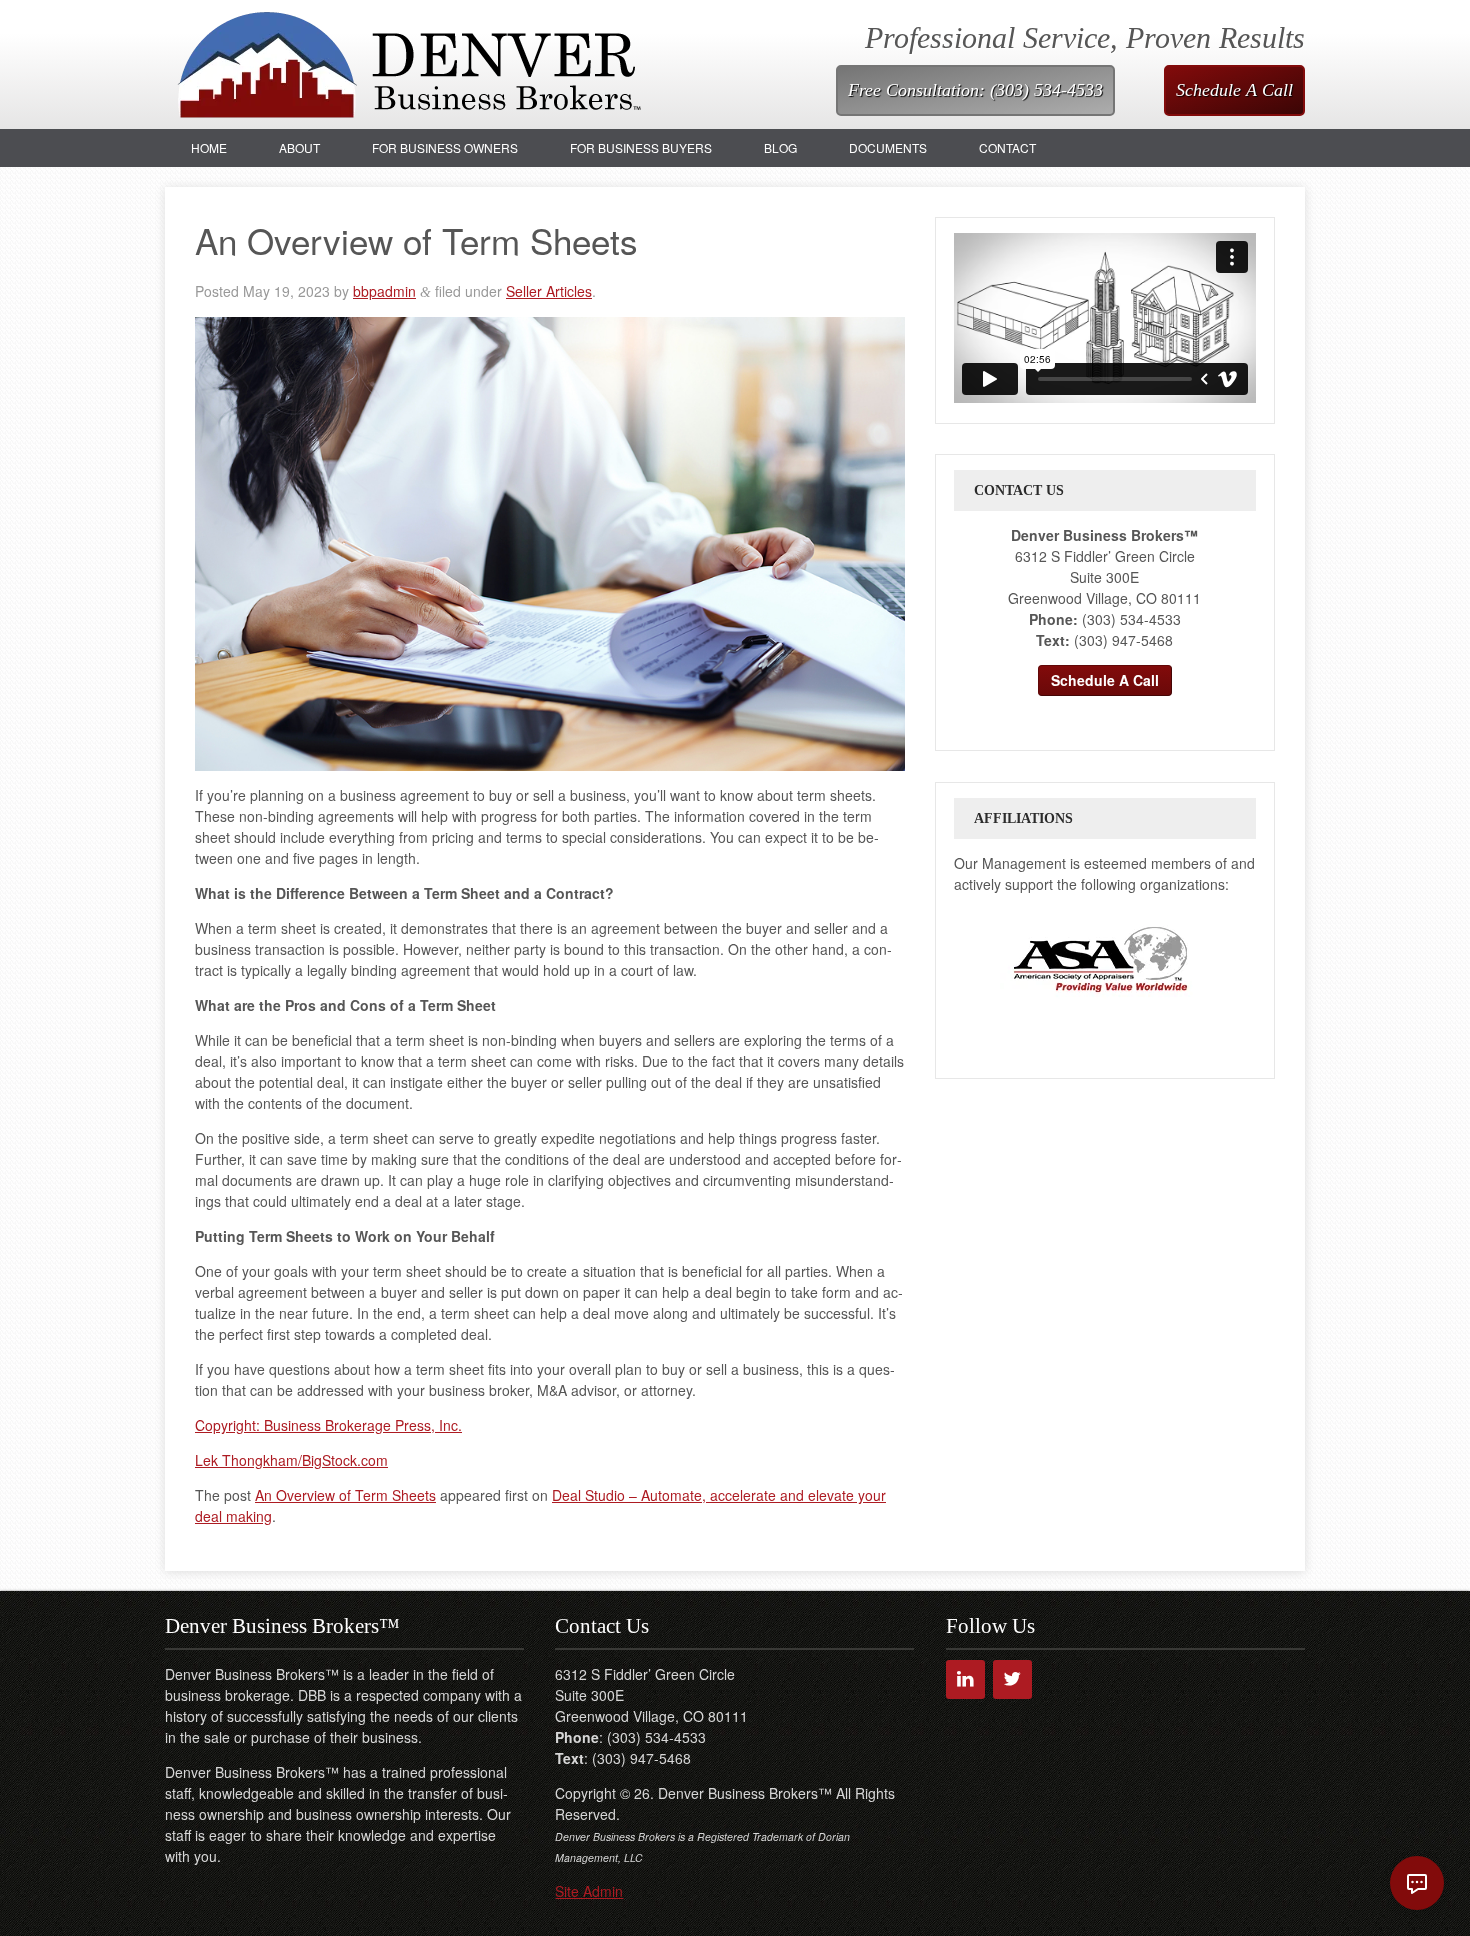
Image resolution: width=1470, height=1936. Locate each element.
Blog (780, 147)
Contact (1007, 147)
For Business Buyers (641, 147)
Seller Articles (549, 291)
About (299, 147)
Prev (981, 959)
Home (209, 147)
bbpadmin (384, 291)
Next (1219, 959)
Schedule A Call (1234, 90)
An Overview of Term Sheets (345, 1495)
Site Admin (589, 1891)
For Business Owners (445, 147)
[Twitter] (1012, 1679)
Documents (888, 147)
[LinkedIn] (965, 1679)
